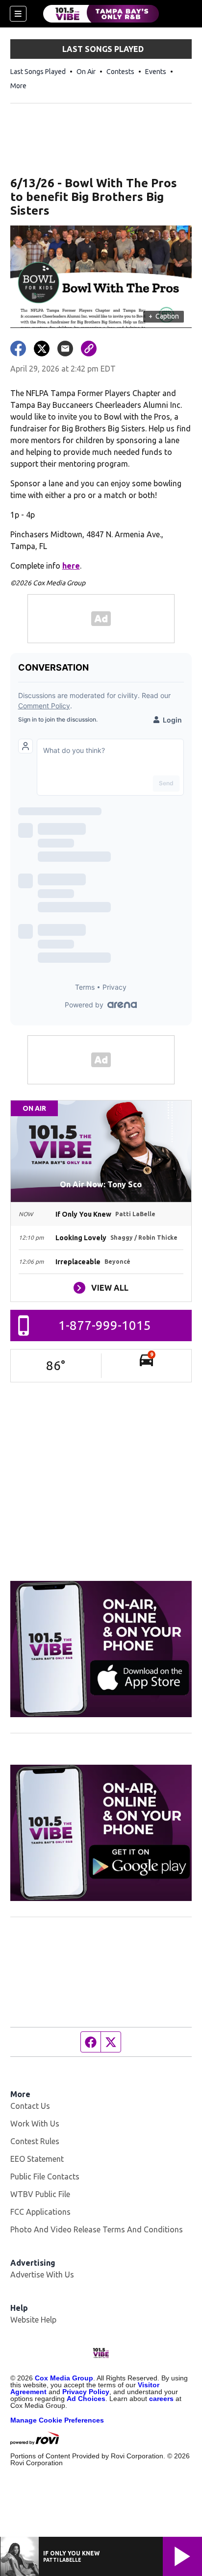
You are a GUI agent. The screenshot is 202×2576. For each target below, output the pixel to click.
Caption (164, 316)
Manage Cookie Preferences (57, 2420)
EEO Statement (37, 2159)
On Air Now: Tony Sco (101, 1184)
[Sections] (18, 14)
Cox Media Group (64, 2378)
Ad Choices (86, 2399)
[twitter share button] (42, 349)
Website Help (33, 2320)
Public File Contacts (45, 2176)
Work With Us (35, 2124)
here (71, 566)
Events (156, 72)
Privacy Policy (86, 2392)
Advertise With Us (42, 2275)
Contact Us (30, 2106)
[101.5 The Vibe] (101, 14)
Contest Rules (35, 2141)
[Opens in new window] (101, 1649)
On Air (86, 72)
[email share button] (65, 349)
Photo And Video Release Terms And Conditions (97, 2229)
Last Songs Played (38, 72)
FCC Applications (40, 2212)
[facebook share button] (18, 349)
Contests (120, 72)
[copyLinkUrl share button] (89, 349)
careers (161, 2399)
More (18, 86)
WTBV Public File (40, 2194)
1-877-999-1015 (105, 1325)
